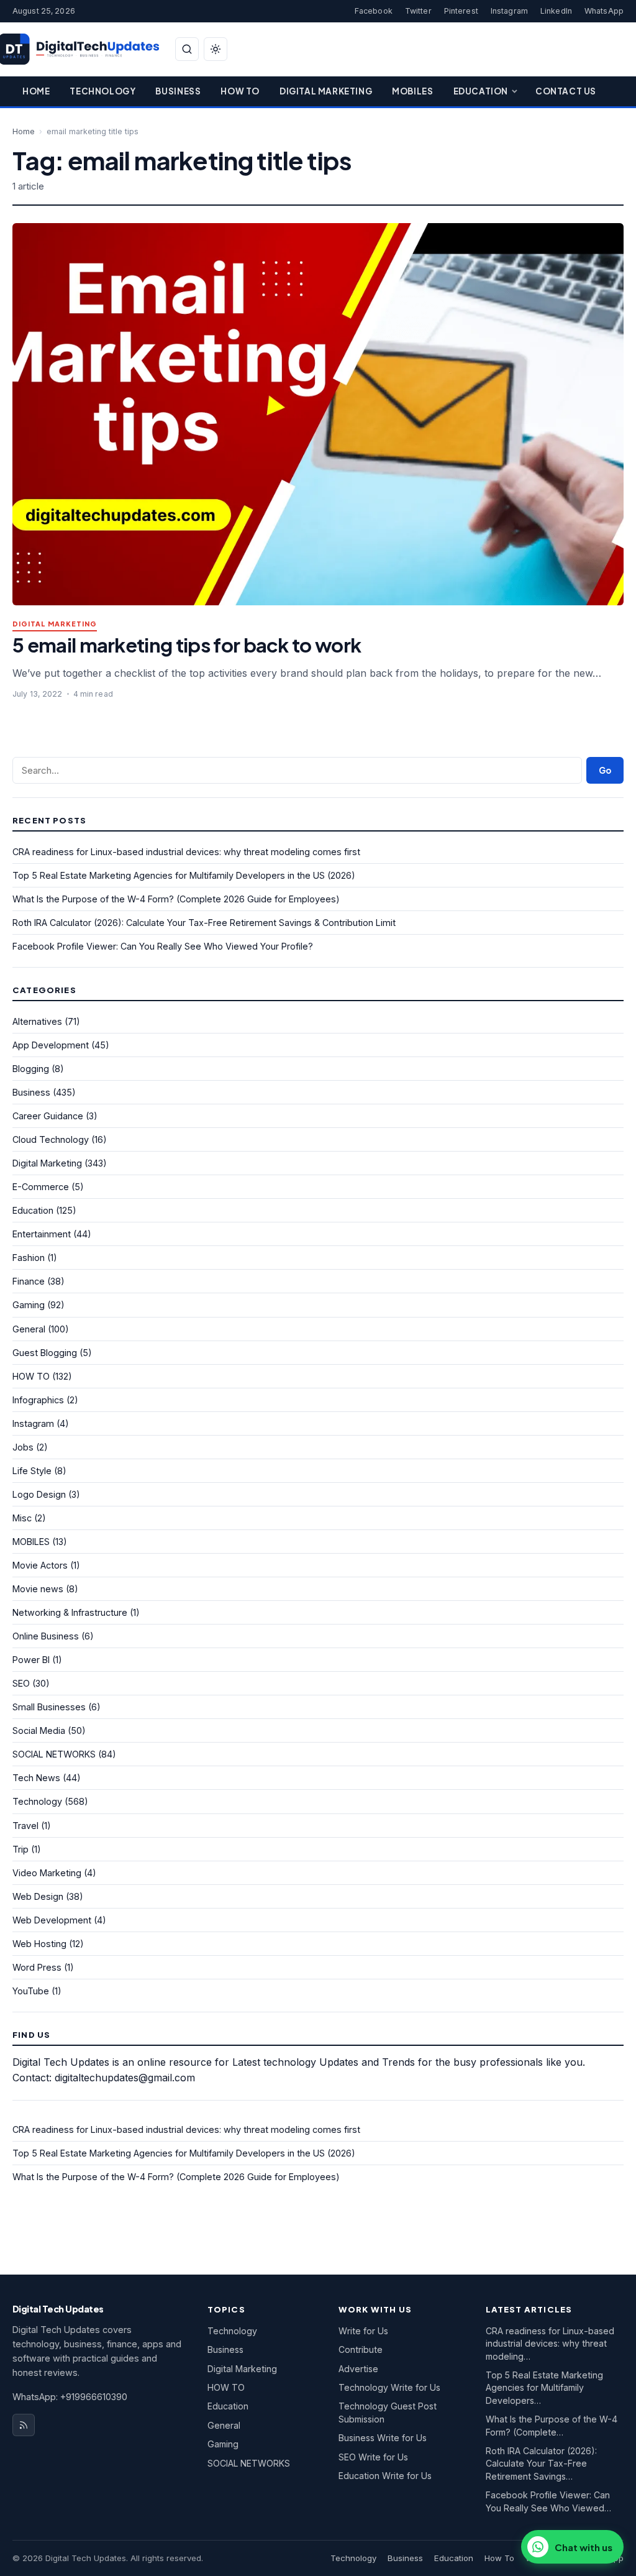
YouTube (31, 1991)
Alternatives (37, 1021)
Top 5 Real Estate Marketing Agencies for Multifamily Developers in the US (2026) (184, 875)
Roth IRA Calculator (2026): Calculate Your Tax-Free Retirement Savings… (541, 2464)
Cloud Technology (51, 1139)
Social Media (39, 1730)
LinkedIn (556, 11)
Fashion (29, 1258)
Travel (25, 1826)
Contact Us (566, 91)
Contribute (361, 2349)
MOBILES (31, 1542)
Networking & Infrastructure (70, 1612)
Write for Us (363, 2331)
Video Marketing (47, 1873)
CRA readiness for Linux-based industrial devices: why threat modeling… (550, 2344)
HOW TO (31, 1376)
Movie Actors (40, 1565)
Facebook (374, 11)
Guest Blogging (45, 1353)
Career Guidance (48, 1116)
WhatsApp (604, 11)
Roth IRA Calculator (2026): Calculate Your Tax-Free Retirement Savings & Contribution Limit (204, 923)
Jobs (23, 1447)
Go (605, 770)
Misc (22, 1518)
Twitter (418, 11)
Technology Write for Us (389, 2387)
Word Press (37, 1967)
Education (481, 91)
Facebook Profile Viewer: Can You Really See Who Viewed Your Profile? (163, 946)
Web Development (52, 1920)
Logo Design (39, 1494)
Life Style (32, 1471)
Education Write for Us (385, 2476)
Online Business (46, 1636)
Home (36, 91)
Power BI (31, 1660)
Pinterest (461, 11)
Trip (20, 1849)
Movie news (38, 1589)
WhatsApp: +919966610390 (70, 2397)
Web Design (38, 1896)
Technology (102, 91)
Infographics (38, 1400)
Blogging (31, 1069)
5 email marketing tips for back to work (187, 645)
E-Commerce (41, 1187)
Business (178, 91)
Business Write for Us (383, 2438)
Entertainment (42, 1234)
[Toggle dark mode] (216, 49)
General (29, 1329)
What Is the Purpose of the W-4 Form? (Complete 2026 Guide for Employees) (176, 899)
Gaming (29, 1305)
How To (240, 91)
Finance (29, 1281)
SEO (21, 1683)
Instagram (509, 11)
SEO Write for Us (373, 2457)
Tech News (36, 1778)
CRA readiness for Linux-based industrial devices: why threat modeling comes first (186, 852)
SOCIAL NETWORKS (54, 1754)
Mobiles (412, 91)
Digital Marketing (326, 91)
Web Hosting (39, 1944)
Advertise (358, 2369)
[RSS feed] (24, 2425)
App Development (51, 1045)
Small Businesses (49, 1707)
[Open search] (187, 49)
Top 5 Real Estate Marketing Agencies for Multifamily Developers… (544, 2388)
